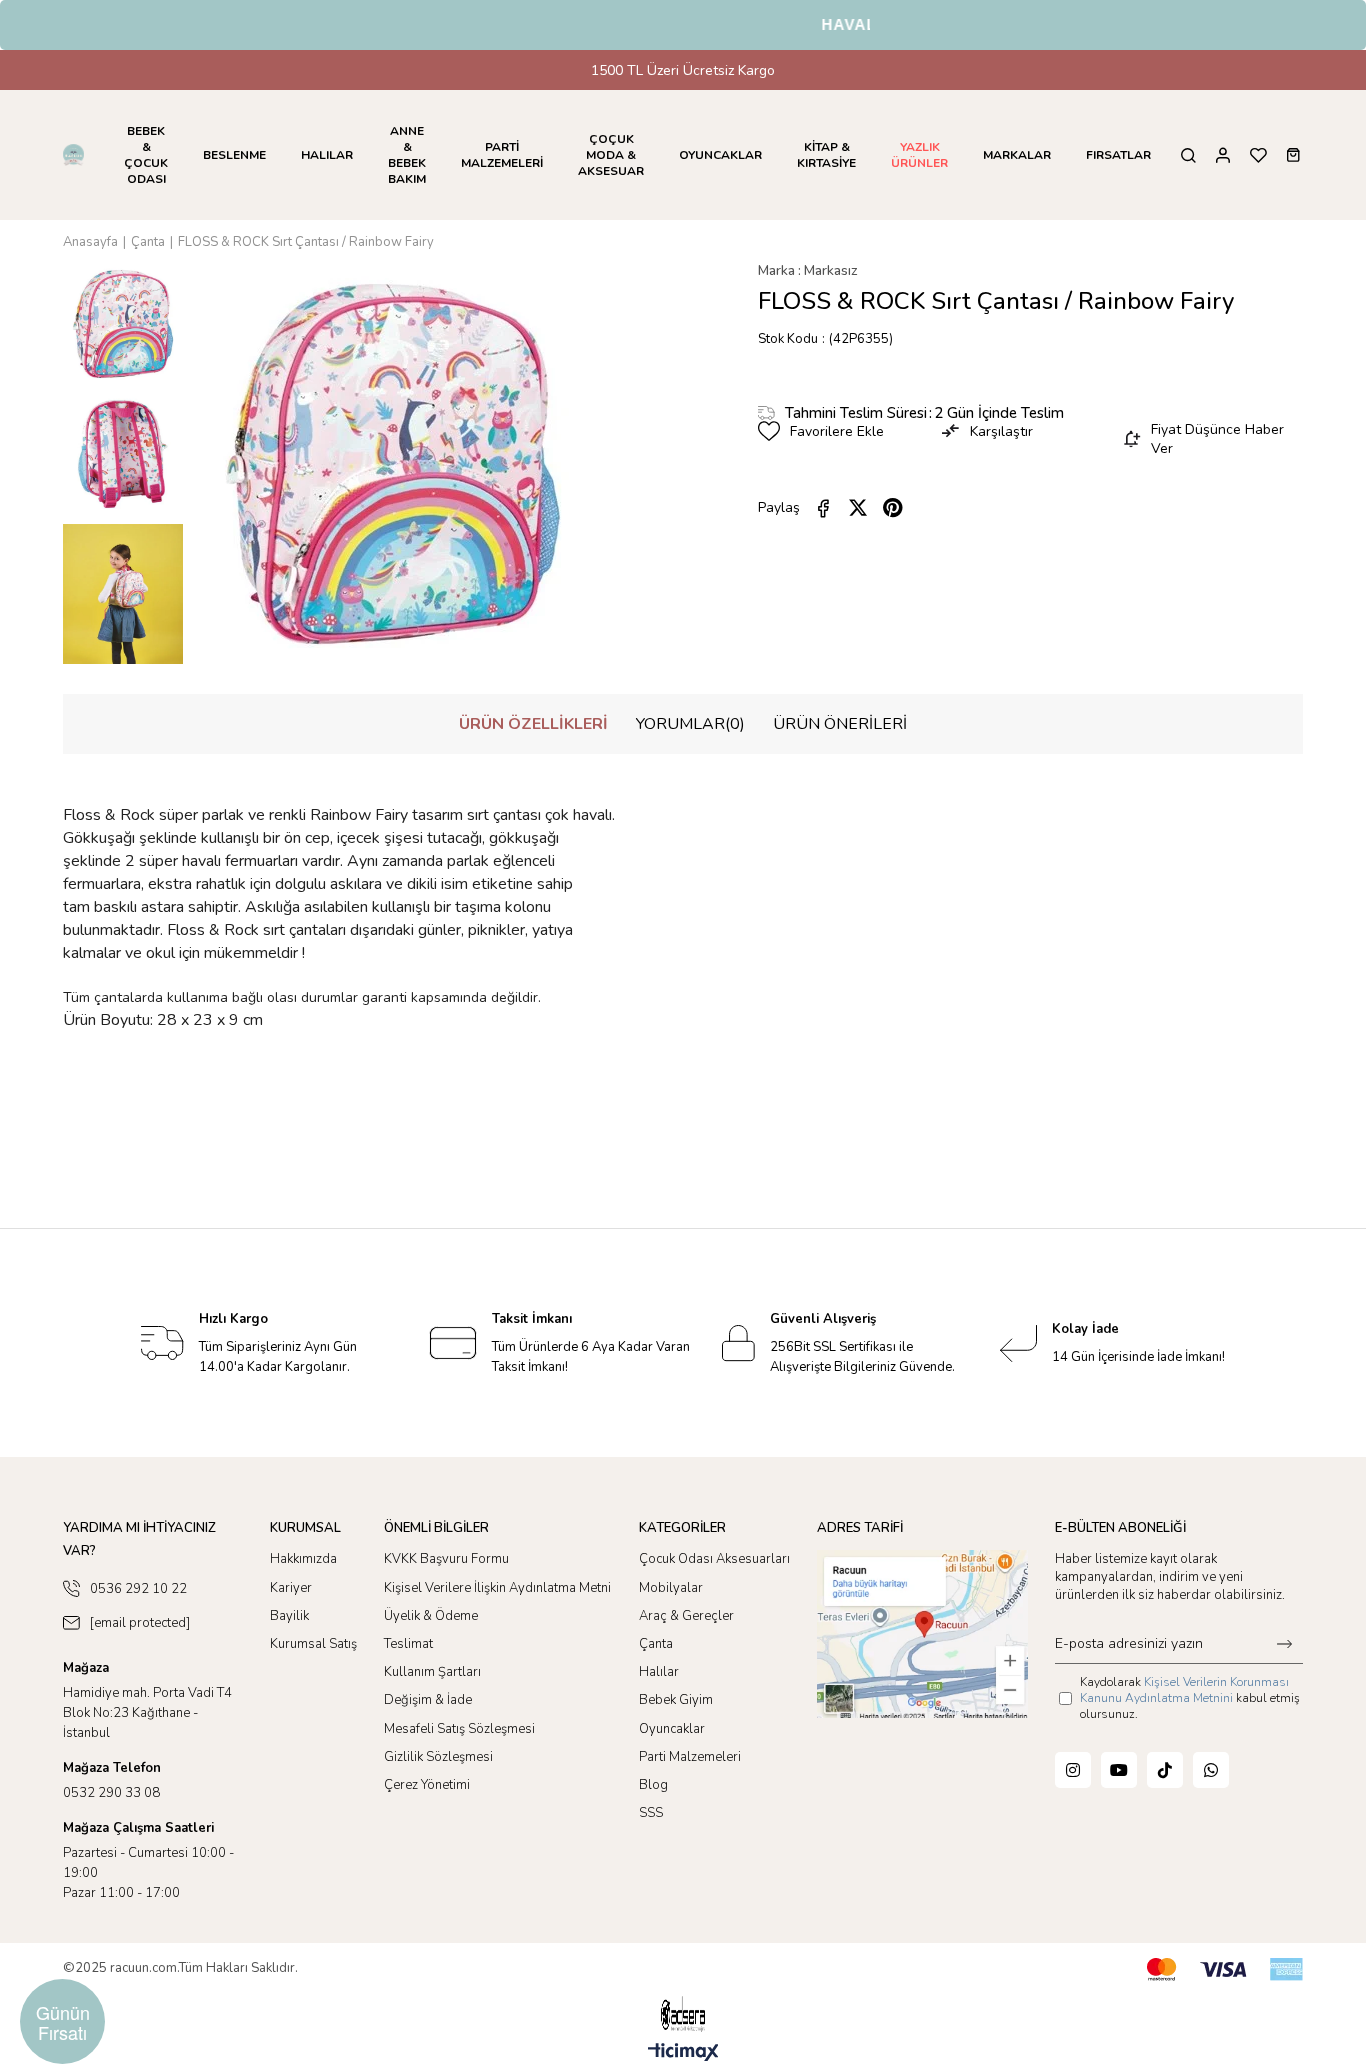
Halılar (659, 1672)
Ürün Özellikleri (533, 724)
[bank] (1225, 1969)
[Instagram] (1073, 1770)
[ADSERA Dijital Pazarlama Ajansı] (683, 2014)
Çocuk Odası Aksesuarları (714, 1559)
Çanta (656, 1644)
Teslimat (408, 1644)
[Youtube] (1119, 1770)
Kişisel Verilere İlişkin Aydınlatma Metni (497, 1588)
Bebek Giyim (676, 1700)
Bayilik (289, 1616)
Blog (653, 1785)
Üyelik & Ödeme (431, 1616)
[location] (922, 1633)
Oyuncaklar (672, 1729)
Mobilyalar (671, 1588)
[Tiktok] (1165, 1770)
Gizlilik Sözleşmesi (438, 1757)
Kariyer (291, 1588)
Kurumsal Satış (313, 1644)
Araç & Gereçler (686, 1616)
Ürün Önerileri (840, 724)
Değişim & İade (428, 1700)
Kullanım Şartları (432, 1672)
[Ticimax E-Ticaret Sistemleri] (683, 2053)
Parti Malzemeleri (690, 1757)
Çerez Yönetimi (427, 1785)
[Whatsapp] (1211, 1770)
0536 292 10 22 (138, 1589)
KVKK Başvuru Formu (446, 1559)
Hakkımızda (303, 1559)
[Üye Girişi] (1223, 155)
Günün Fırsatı (63, 2022)
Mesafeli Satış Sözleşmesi (459, 1729)
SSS (651, 1813)
